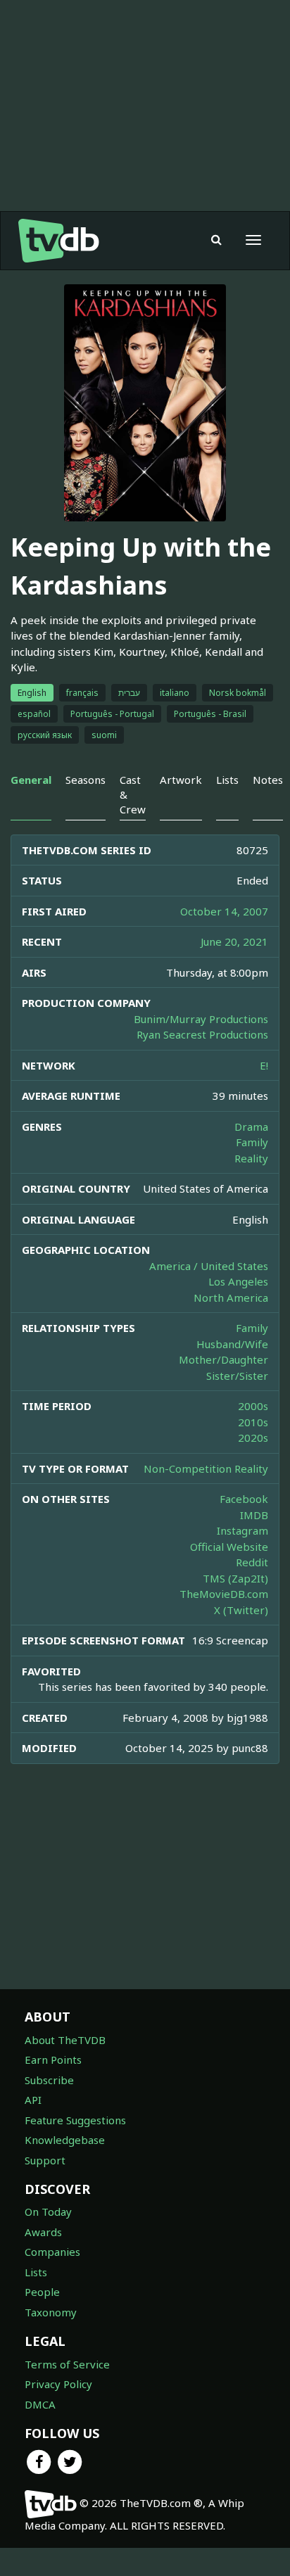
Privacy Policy (58, 2384)
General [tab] (31, 780)
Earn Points (53, 2060)
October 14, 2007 (224, 911)
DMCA (40, 2404)
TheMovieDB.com (224, 1594)
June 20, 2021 (234, 941)
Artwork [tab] (181, 780)
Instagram (242, 1530)
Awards (43, 2232)
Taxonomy (51, 2312)
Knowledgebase (65, 2140)
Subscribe (49, 2080)
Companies (52, 2252)
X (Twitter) (241, 1610)
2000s (253, 1406)
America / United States (209, 1266)
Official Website (229, 1547)
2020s (253, 1438)
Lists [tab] (227, 780)
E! (264, 1065)
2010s (253, 1422)
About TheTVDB (65, 2040)
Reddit (252, 1562)
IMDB (254, 1515)
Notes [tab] (268, 780)
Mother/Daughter (223, 1359)
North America (231, 1297)
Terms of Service (67, 2364)
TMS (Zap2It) (235, 1578)
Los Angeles (238, 1281)
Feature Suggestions (75, 2120)
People (42, 2292)
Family (252, 1142)
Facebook (244, 1499)
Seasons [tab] (86, 780)
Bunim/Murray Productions (201, 1019)
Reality (251, 1158)
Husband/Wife (232, 1344)
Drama (251, 1127)
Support (45, 2160)
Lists (36, 2272)
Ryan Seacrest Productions (202, 1034)
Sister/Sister (237, 1376)
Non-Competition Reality (206, 1468)
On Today (48, 2212)
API (33, 2100)
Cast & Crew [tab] (133, 795)
